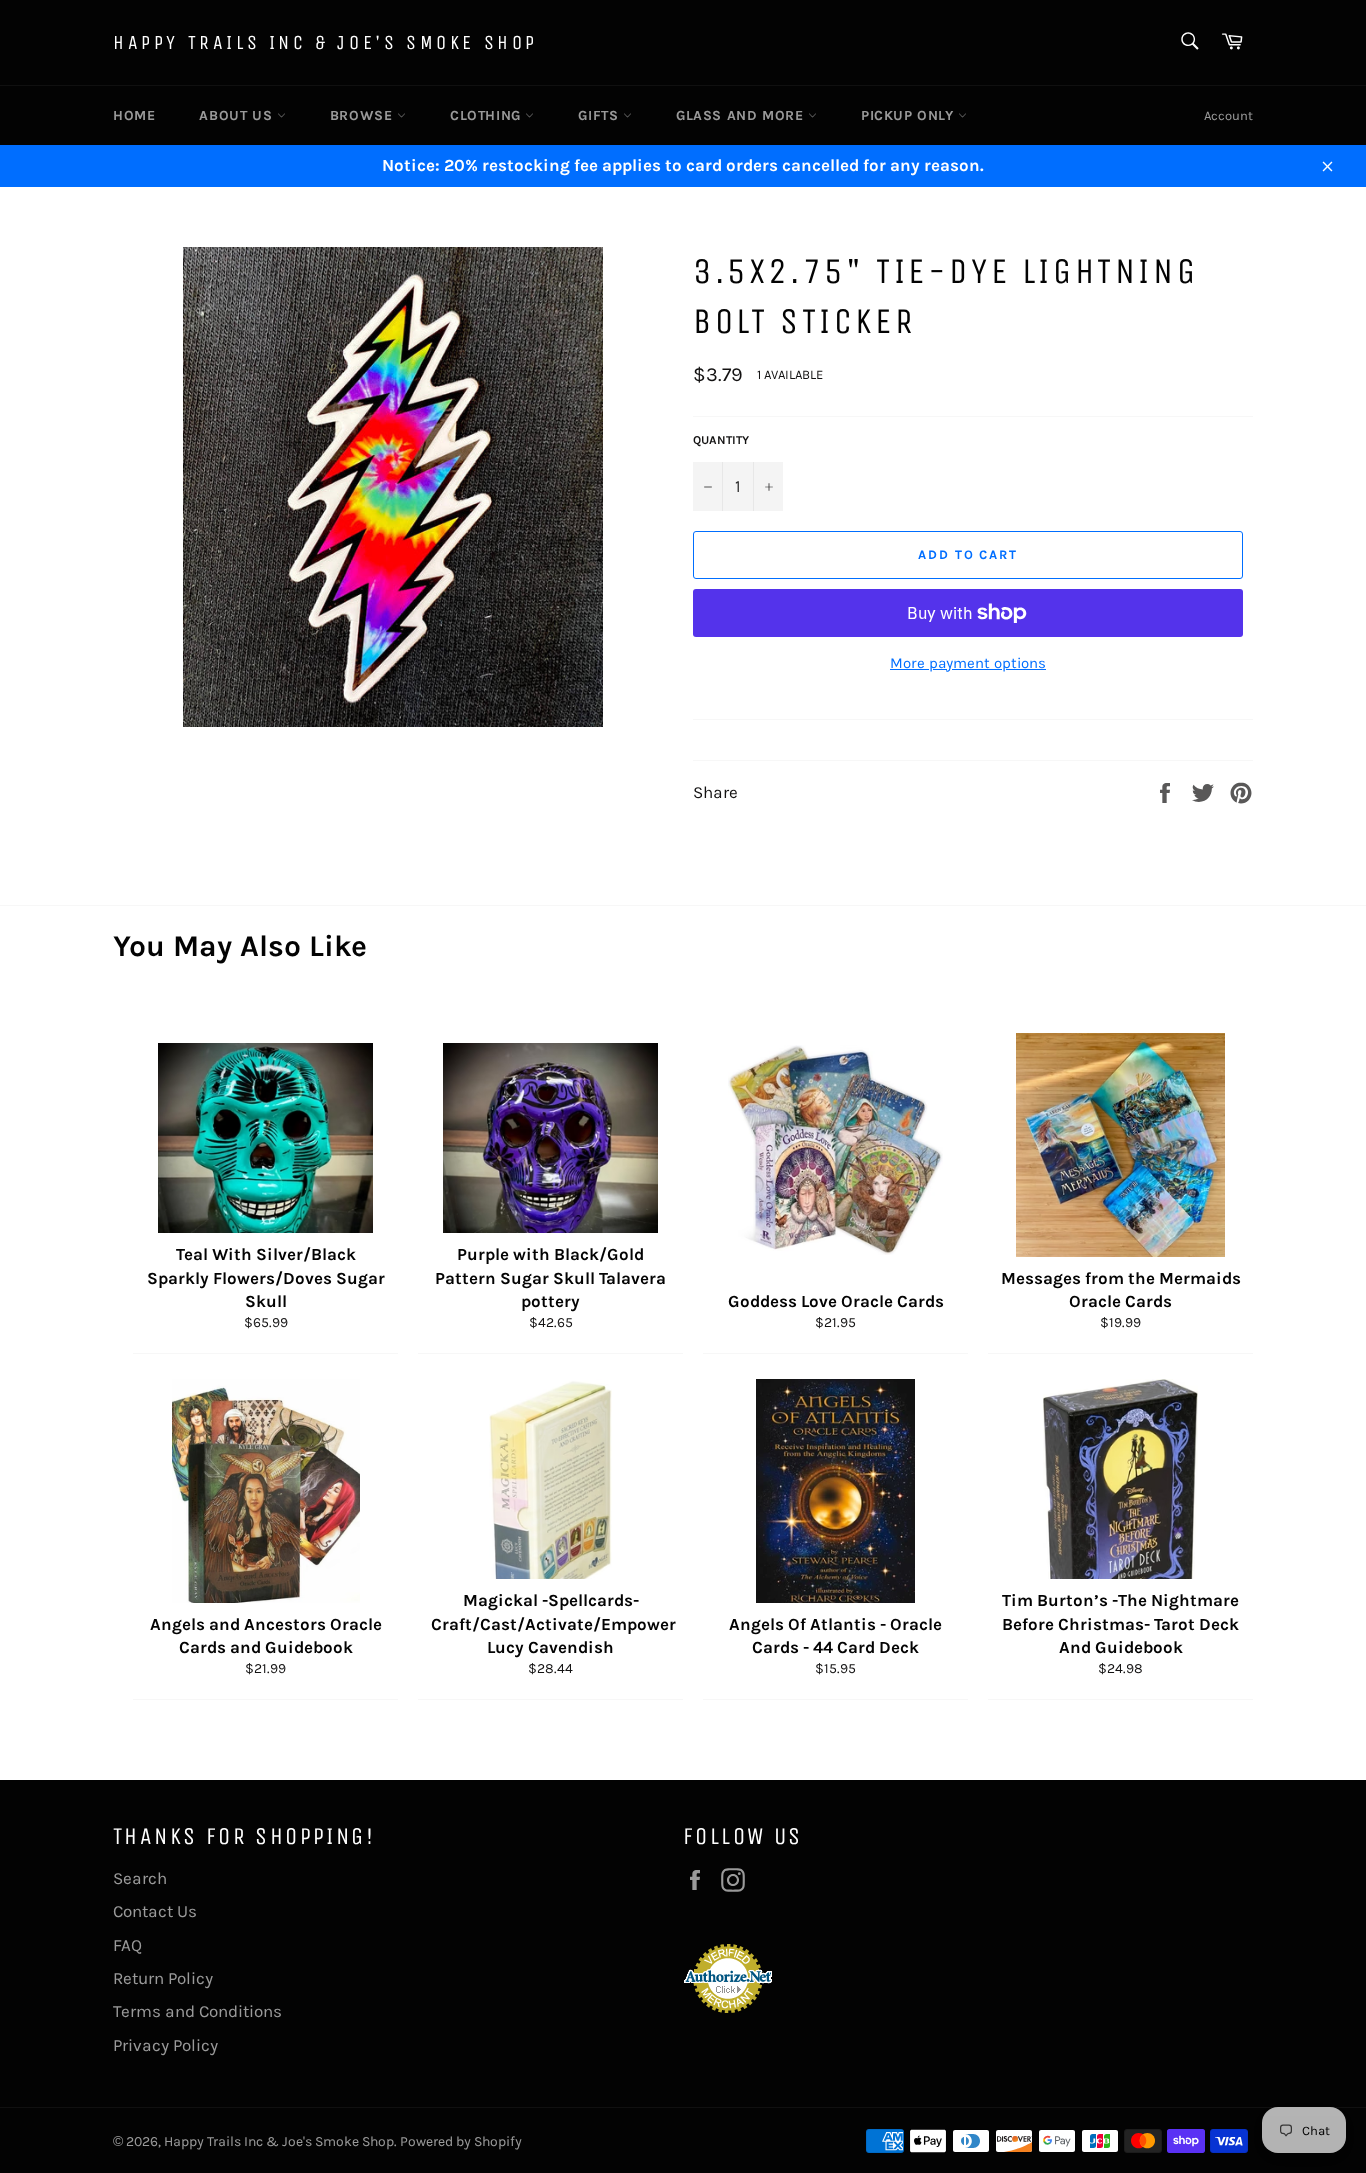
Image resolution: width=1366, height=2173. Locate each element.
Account (1228, 115)
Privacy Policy (165, 2045)
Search (140, 1878)
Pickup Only (909, 115)
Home (134, 115)
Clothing (487, 115)
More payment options (968, 663)
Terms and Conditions (197, 2011)
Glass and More (742, 115)
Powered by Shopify (461, 2141)
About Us (237, 115)
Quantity (721, 440)
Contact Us (155, 1911)
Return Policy (163, 1978)
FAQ (127, 1945)
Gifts (600, 115)
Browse (363, 115)
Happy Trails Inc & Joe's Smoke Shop (325, 42)
